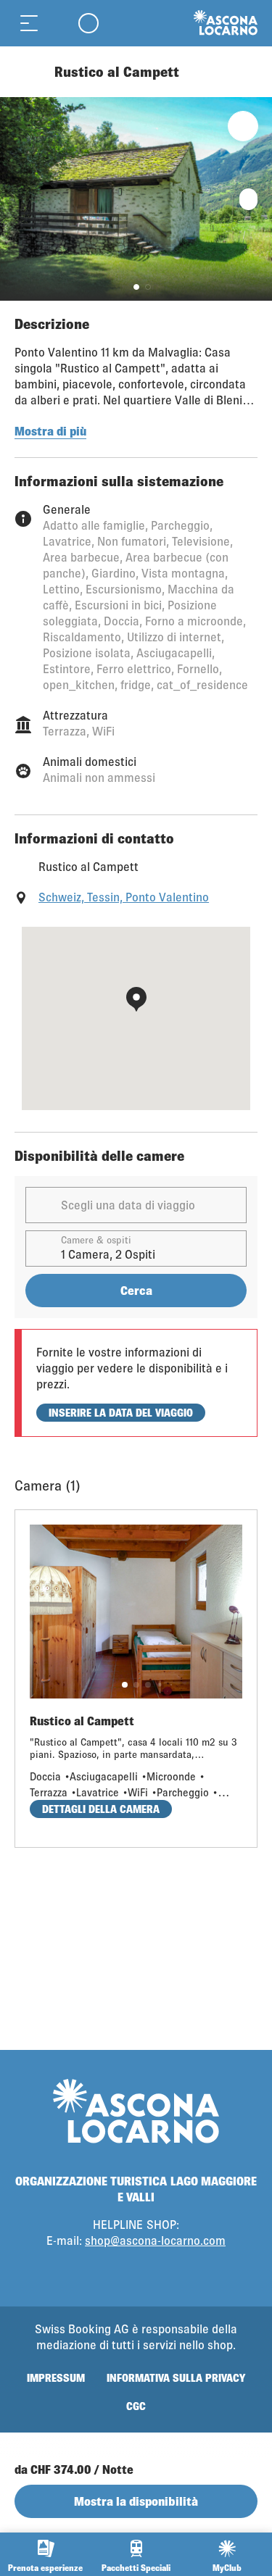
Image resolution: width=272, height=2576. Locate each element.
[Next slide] (257, 199)
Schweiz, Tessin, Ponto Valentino (124, 897)
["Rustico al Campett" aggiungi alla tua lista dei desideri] (243, 126)
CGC (136, 2406)
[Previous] (27, 72)
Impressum (56, 2378)
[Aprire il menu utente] (88, 23)
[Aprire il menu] (29, 23)
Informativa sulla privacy (176, 2378)
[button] (136, 287)
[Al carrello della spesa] (58, 23)
